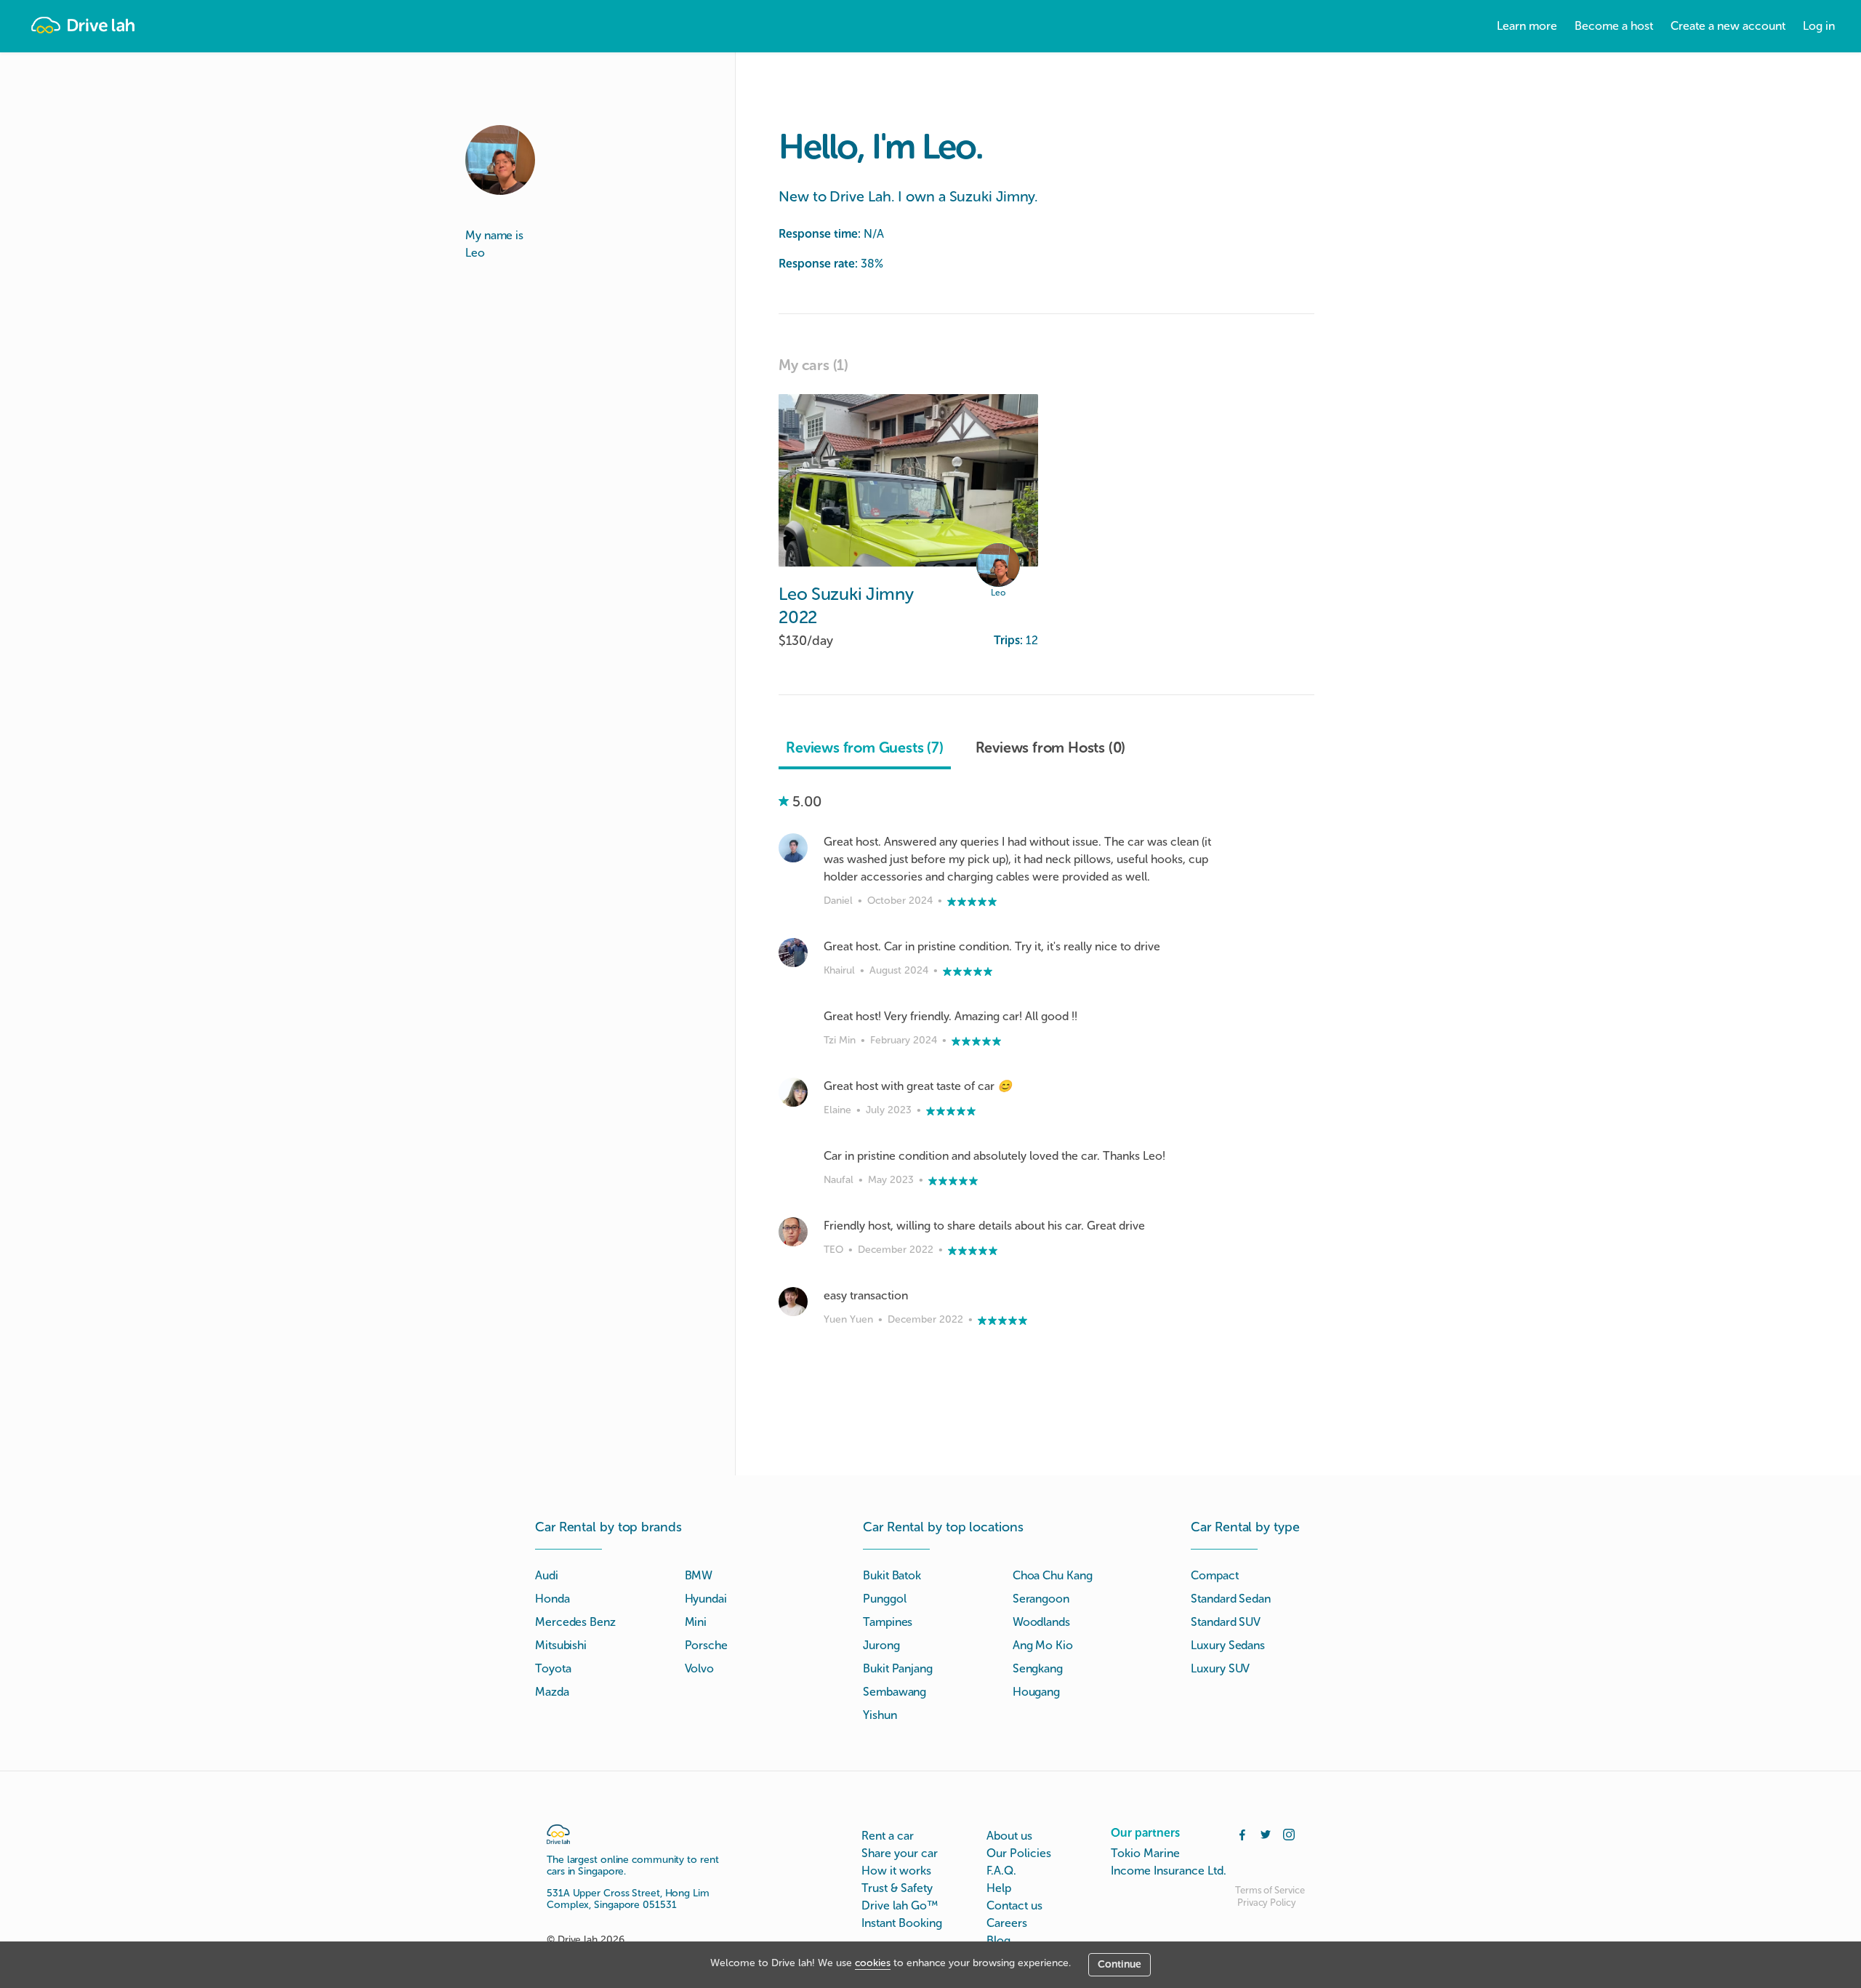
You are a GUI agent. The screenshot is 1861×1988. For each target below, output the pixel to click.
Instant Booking (902, 1923)
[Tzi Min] (793, 1022)
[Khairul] (793, 953)
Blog (998, 1940)
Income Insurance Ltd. (1169, 1871)
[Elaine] (793, 1092)
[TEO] (793, 1232)
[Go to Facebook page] (1242, 1833)
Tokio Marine (1145, 1853)
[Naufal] (793, 1162)
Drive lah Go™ (900, 1905)
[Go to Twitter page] (1266, 1833)
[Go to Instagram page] (1289, 1833)
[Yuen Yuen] (793, 1302)
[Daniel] (793, 848)
